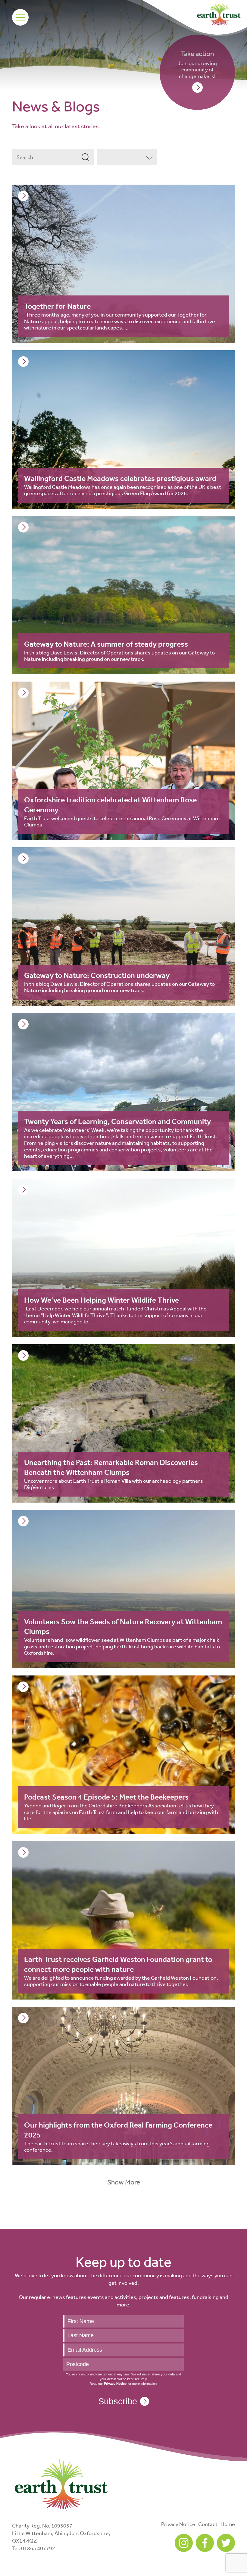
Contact (208, 2524)
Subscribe (118, 2401)
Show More (124, 2182)
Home (228, 2524)
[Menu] (20, 17)
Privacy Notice (178, 2524)
